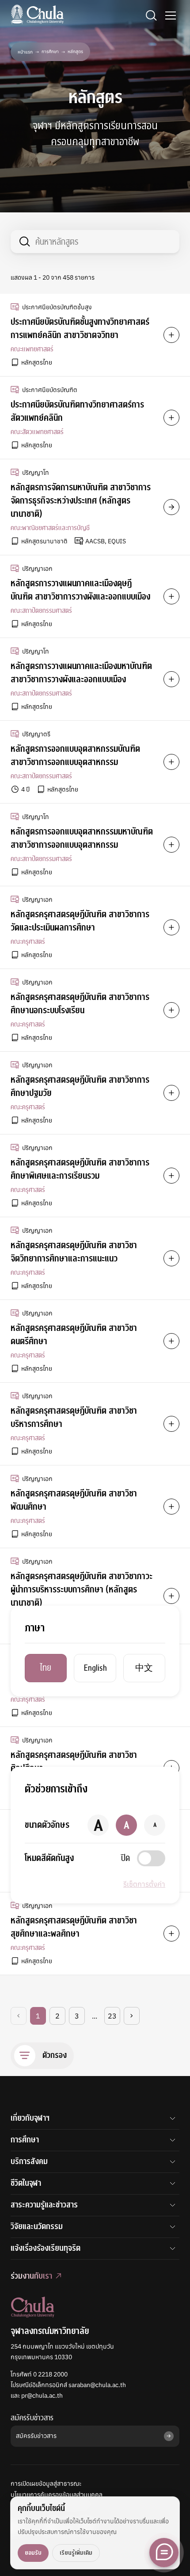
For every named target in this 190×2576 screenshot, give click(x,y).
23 (112, 2016)
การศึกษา (50, 52)
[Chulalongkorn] (37, 14)
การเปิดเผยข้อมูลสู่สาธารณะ (46, 2484)
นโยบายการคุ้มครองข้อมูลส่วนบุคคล (57, 2495)
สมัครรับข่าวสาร (32, 2418)
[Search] (151, 15)
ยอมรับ (33, 2553)
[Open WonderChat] (164, 2553)
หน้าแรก (25, 52)
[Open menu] (171, 15)
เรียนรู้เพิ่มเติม (76, 2553)
